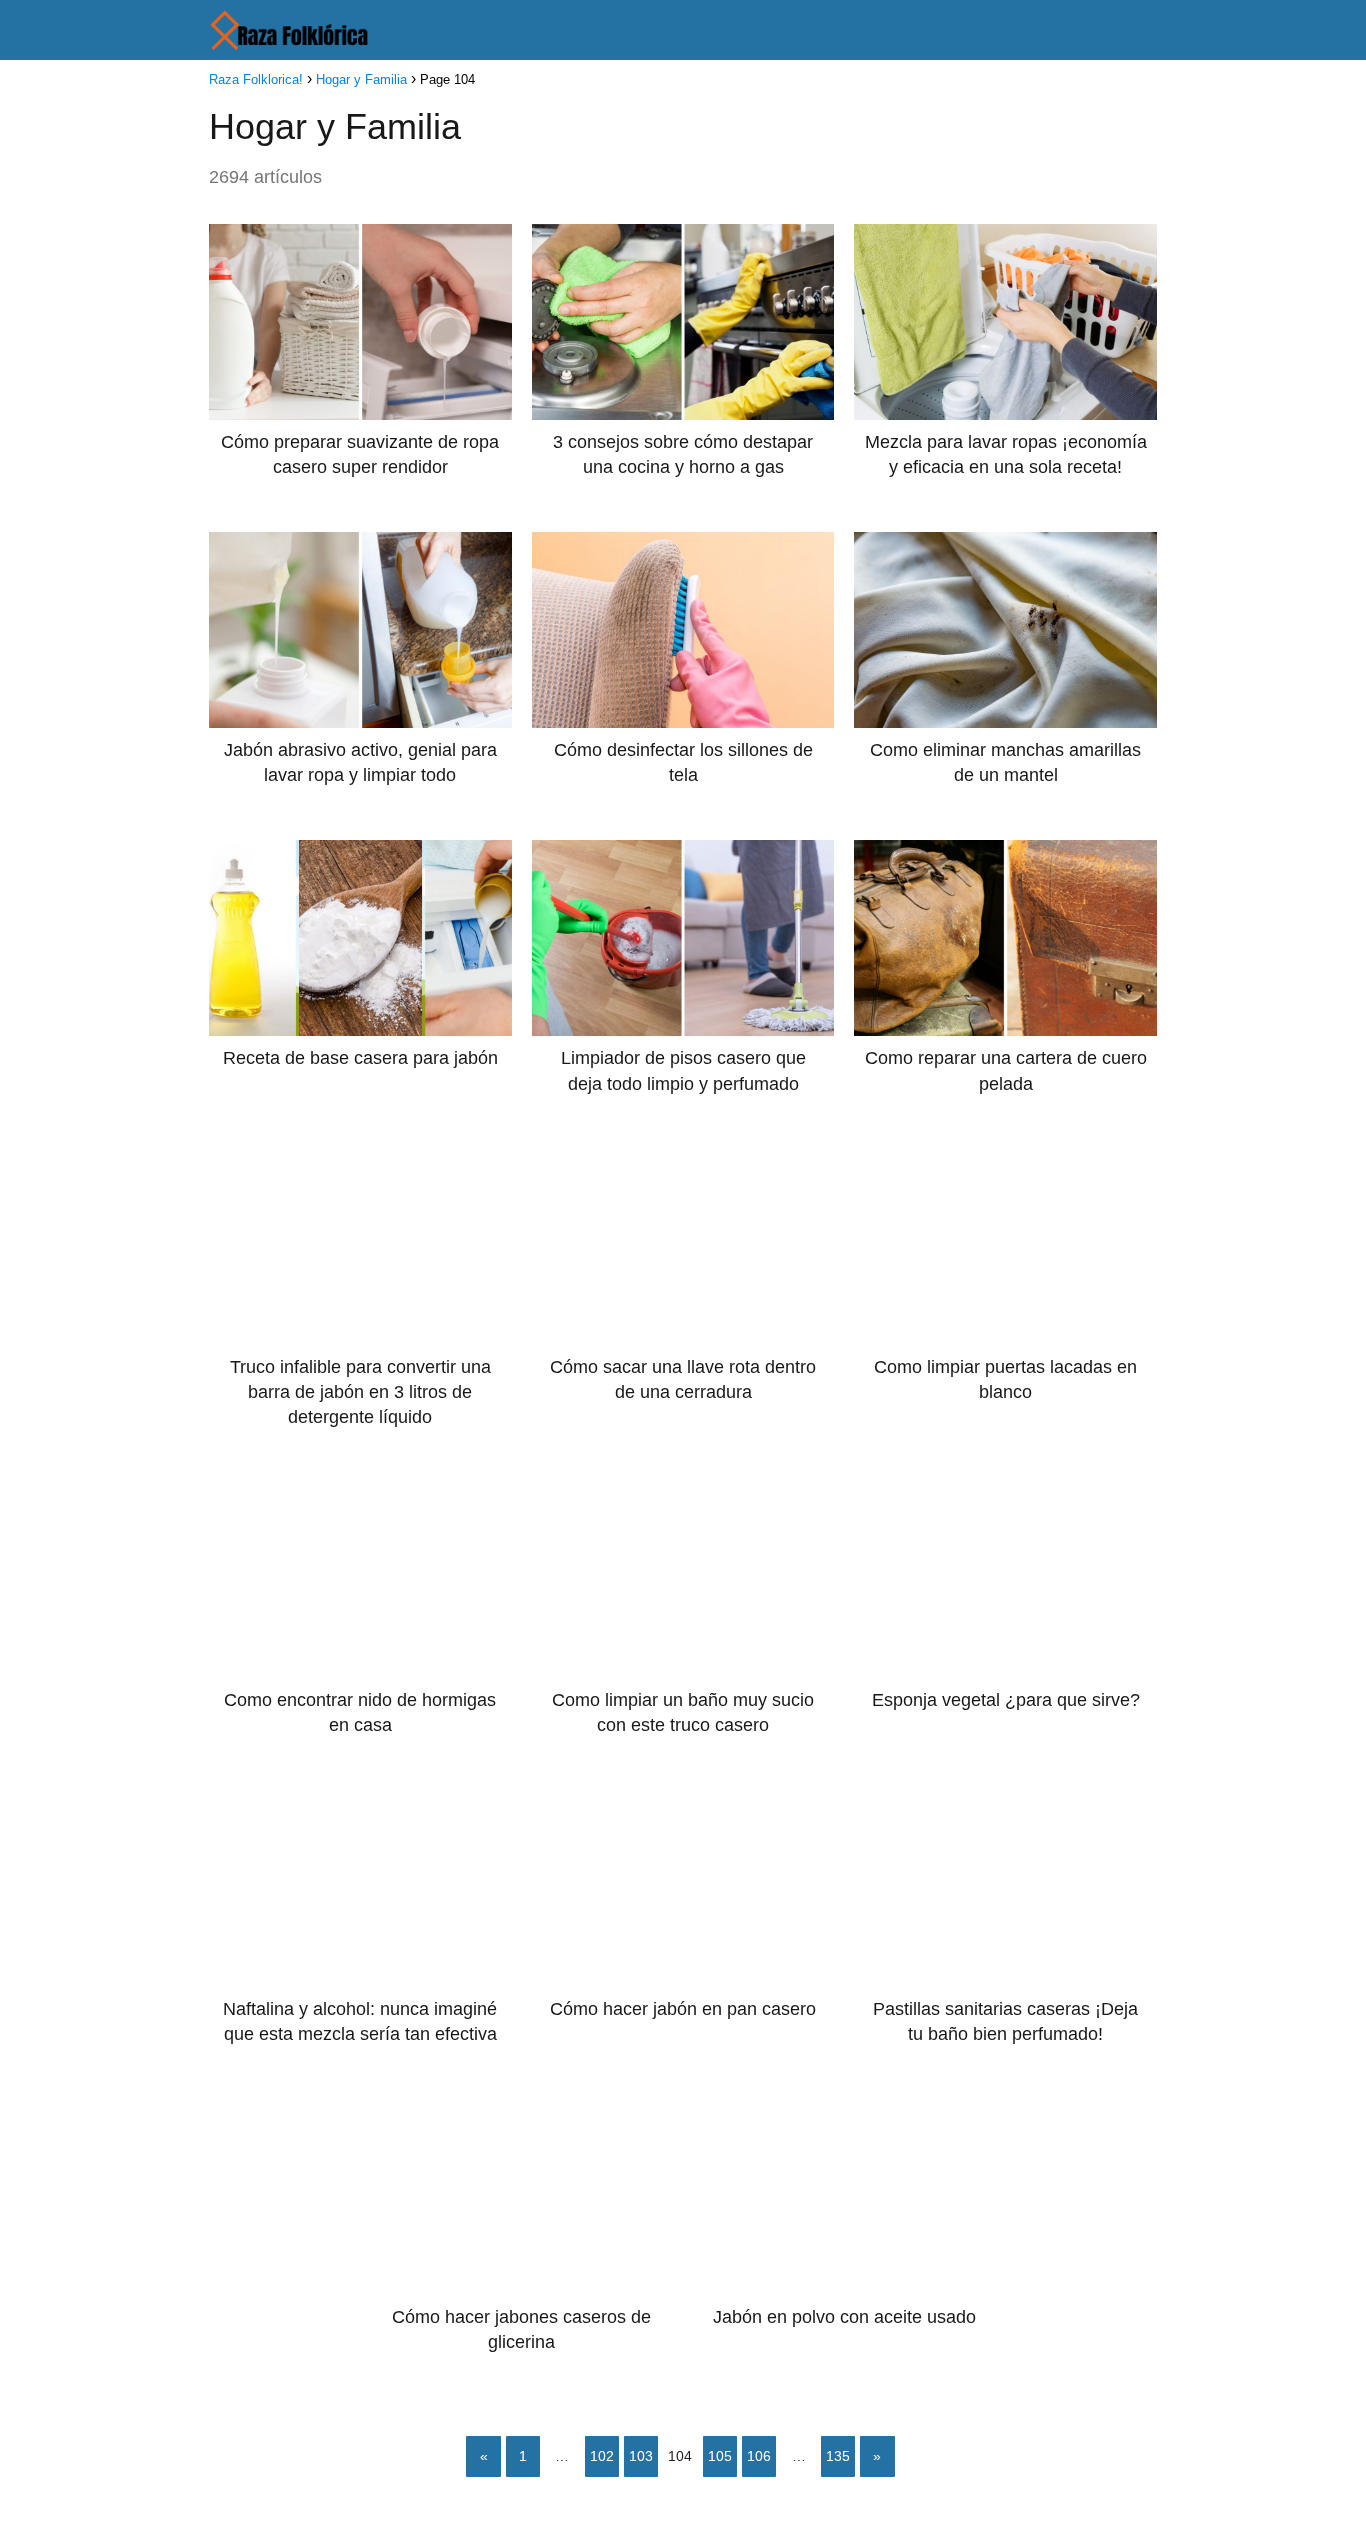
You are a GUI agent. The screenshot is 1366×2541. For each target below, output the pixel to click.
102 (602, 2456)
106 (759, 2456)
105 (720, 2456)
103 (641, 2456)
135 (838, 2456)
